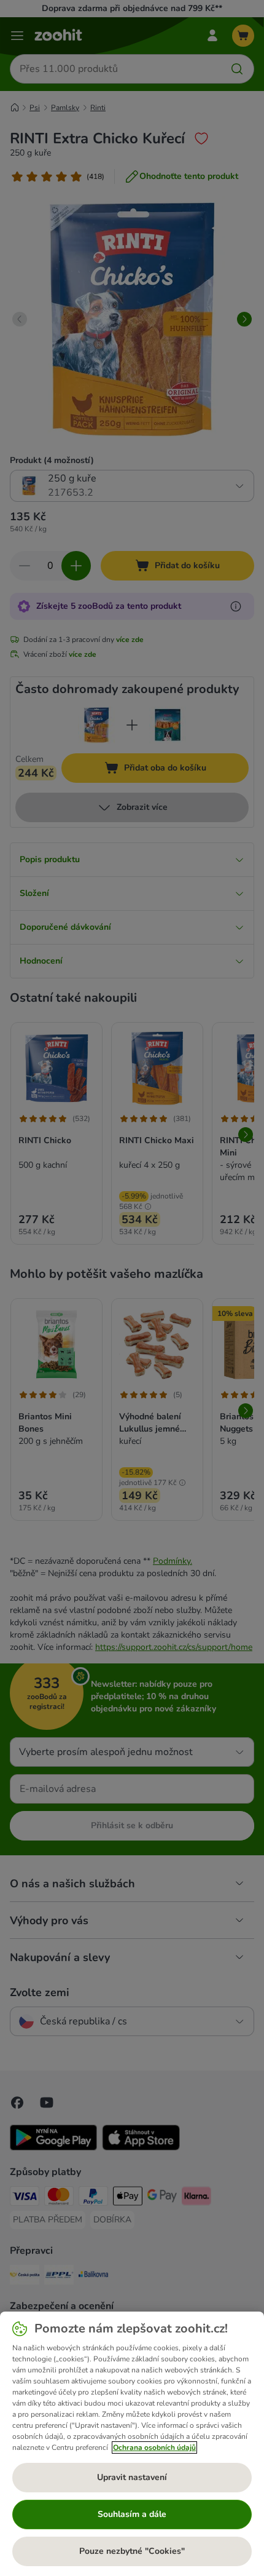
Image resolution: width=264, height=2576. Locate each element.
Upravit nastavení (132, 2477)
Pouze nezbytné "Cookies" (132, 2551)
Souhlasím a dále (132, 2514)
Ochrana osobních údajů (154, 2447)
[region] (132, 2444)
